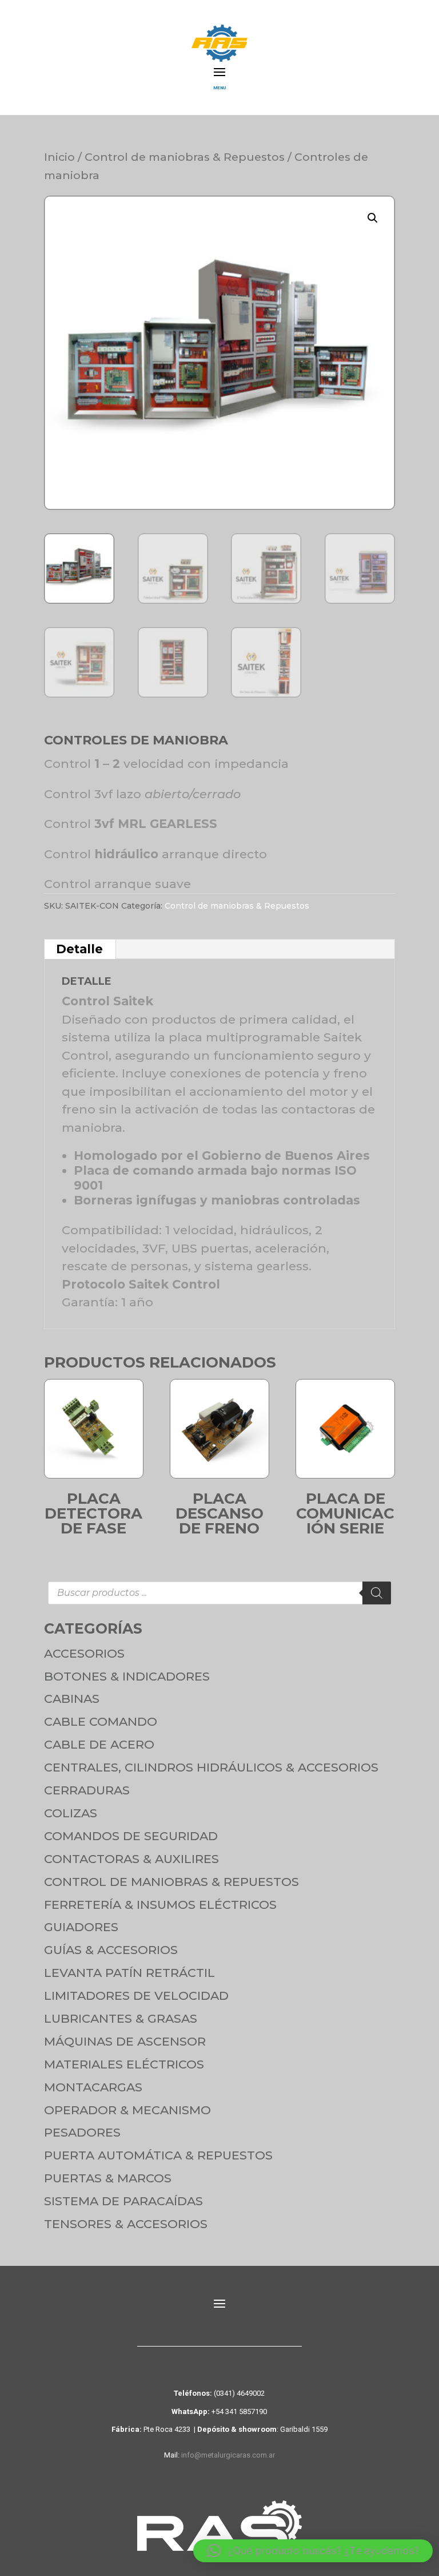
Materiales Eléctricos (124, 2064)
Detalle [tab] (79, 949)
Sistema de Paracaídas (123, 2201)
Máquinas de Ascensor (125, 2041)
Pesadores (82, 2132)
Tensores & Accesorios (126, 2224)
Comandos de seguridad (131, 1836)
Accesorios (84, 1653)
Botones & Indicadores (127, 1676)
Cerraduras (87, 1790)
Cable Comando (101, 1721)
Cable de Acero (99, 1744)
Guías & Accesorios (111, 1950)
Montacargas (93, 2087)
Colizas (71, 1813)
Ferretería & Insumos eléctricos (160, 1905)
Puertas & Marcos (108, 2178)
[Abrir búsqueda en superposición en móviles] (219, 1593)
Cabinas (72, 1699)
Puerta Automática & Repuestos (158, 2155)
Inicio (59, 157)
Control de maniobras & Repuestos (185, 157)
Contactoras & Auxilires (131, 1859)
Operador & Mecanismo (127, 2110)
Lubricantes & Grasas (121, 2018)
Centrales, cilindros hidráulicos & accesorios (211, 1767)
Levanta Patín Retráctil (129, 1973)
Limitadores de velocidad (136, 1996)
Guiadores (81, 1927)
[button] (373, 218)
